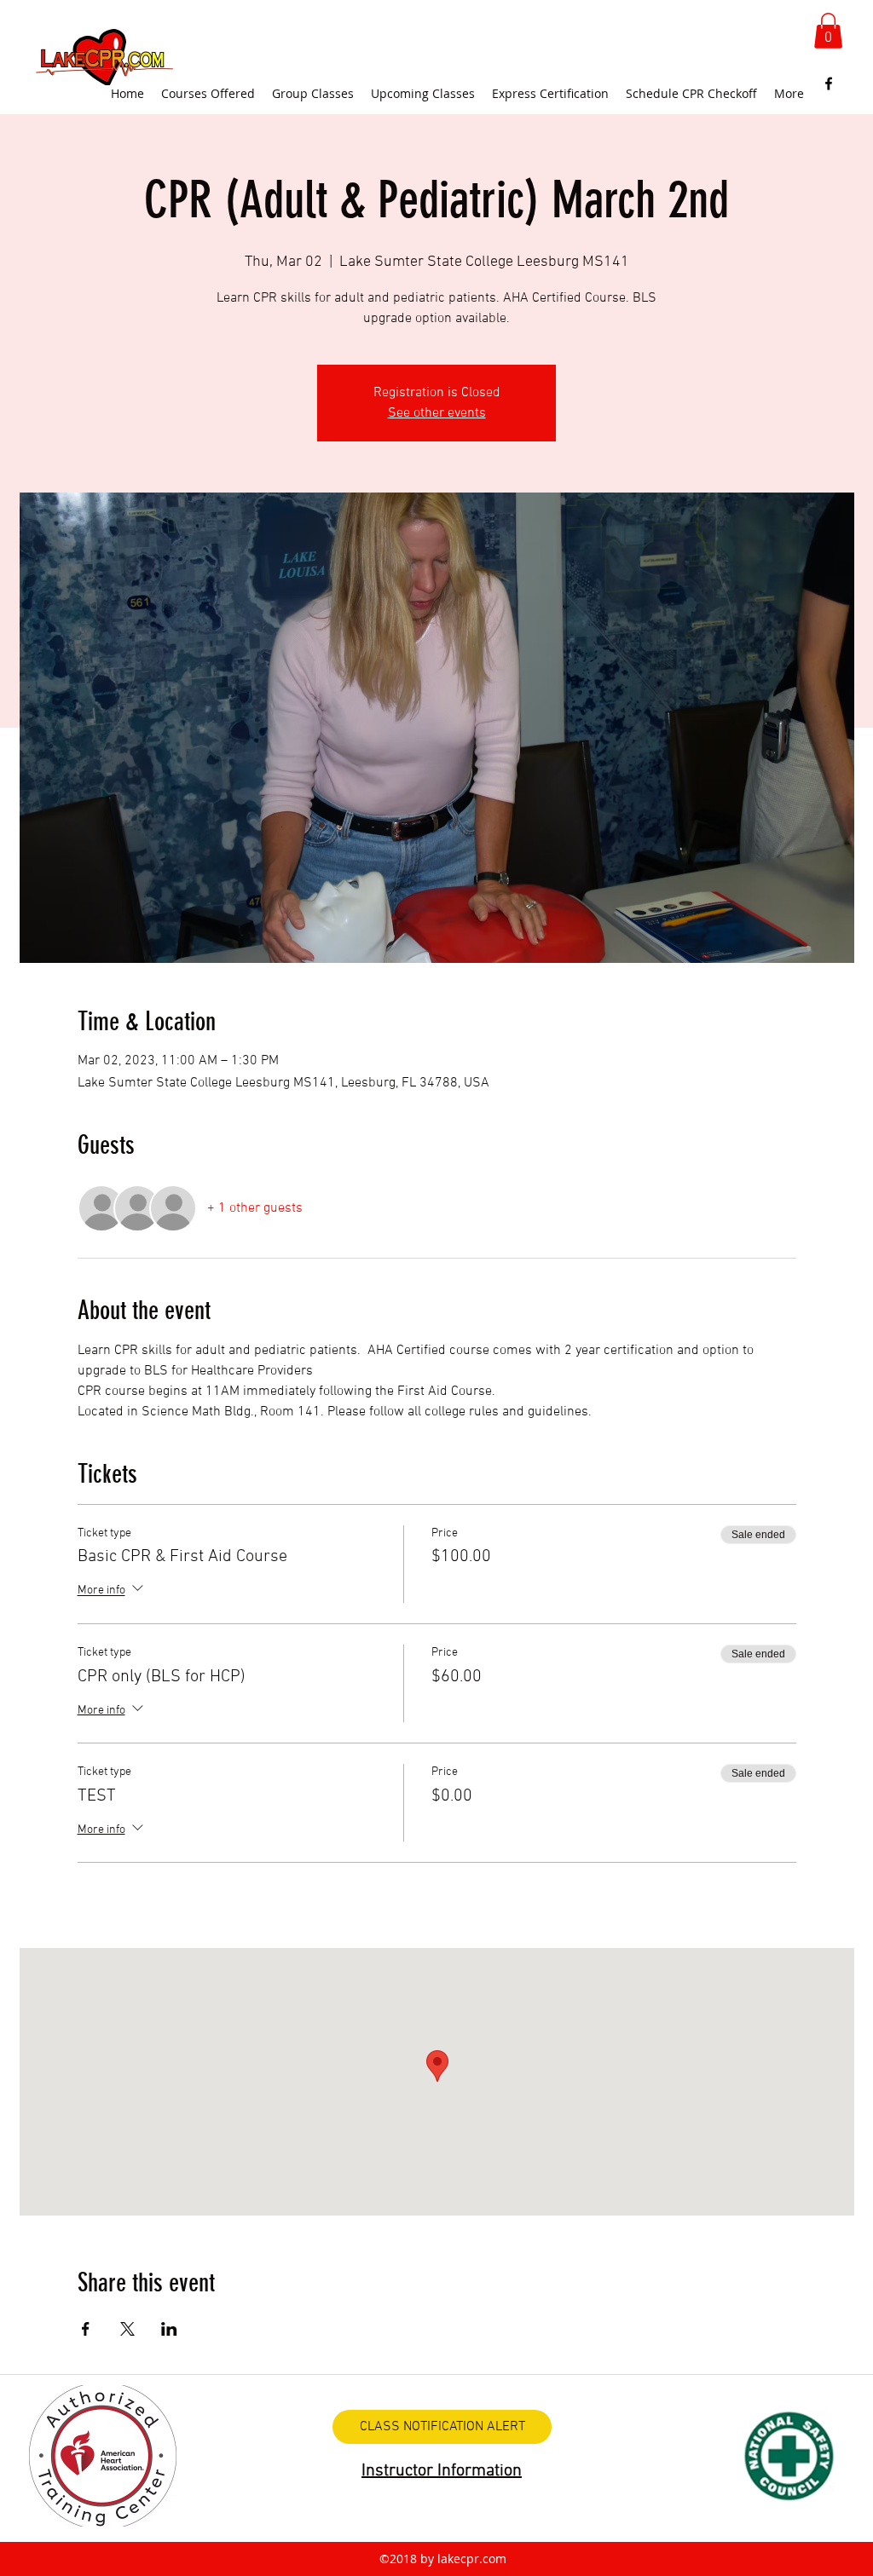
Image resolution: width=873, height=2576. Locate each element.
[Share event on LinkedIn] (169, 2329)
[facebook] (829, 84)
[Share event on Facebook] (86, 2329)
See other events (437, 413)
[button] (828, 31)
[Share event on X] (127, 2329)
